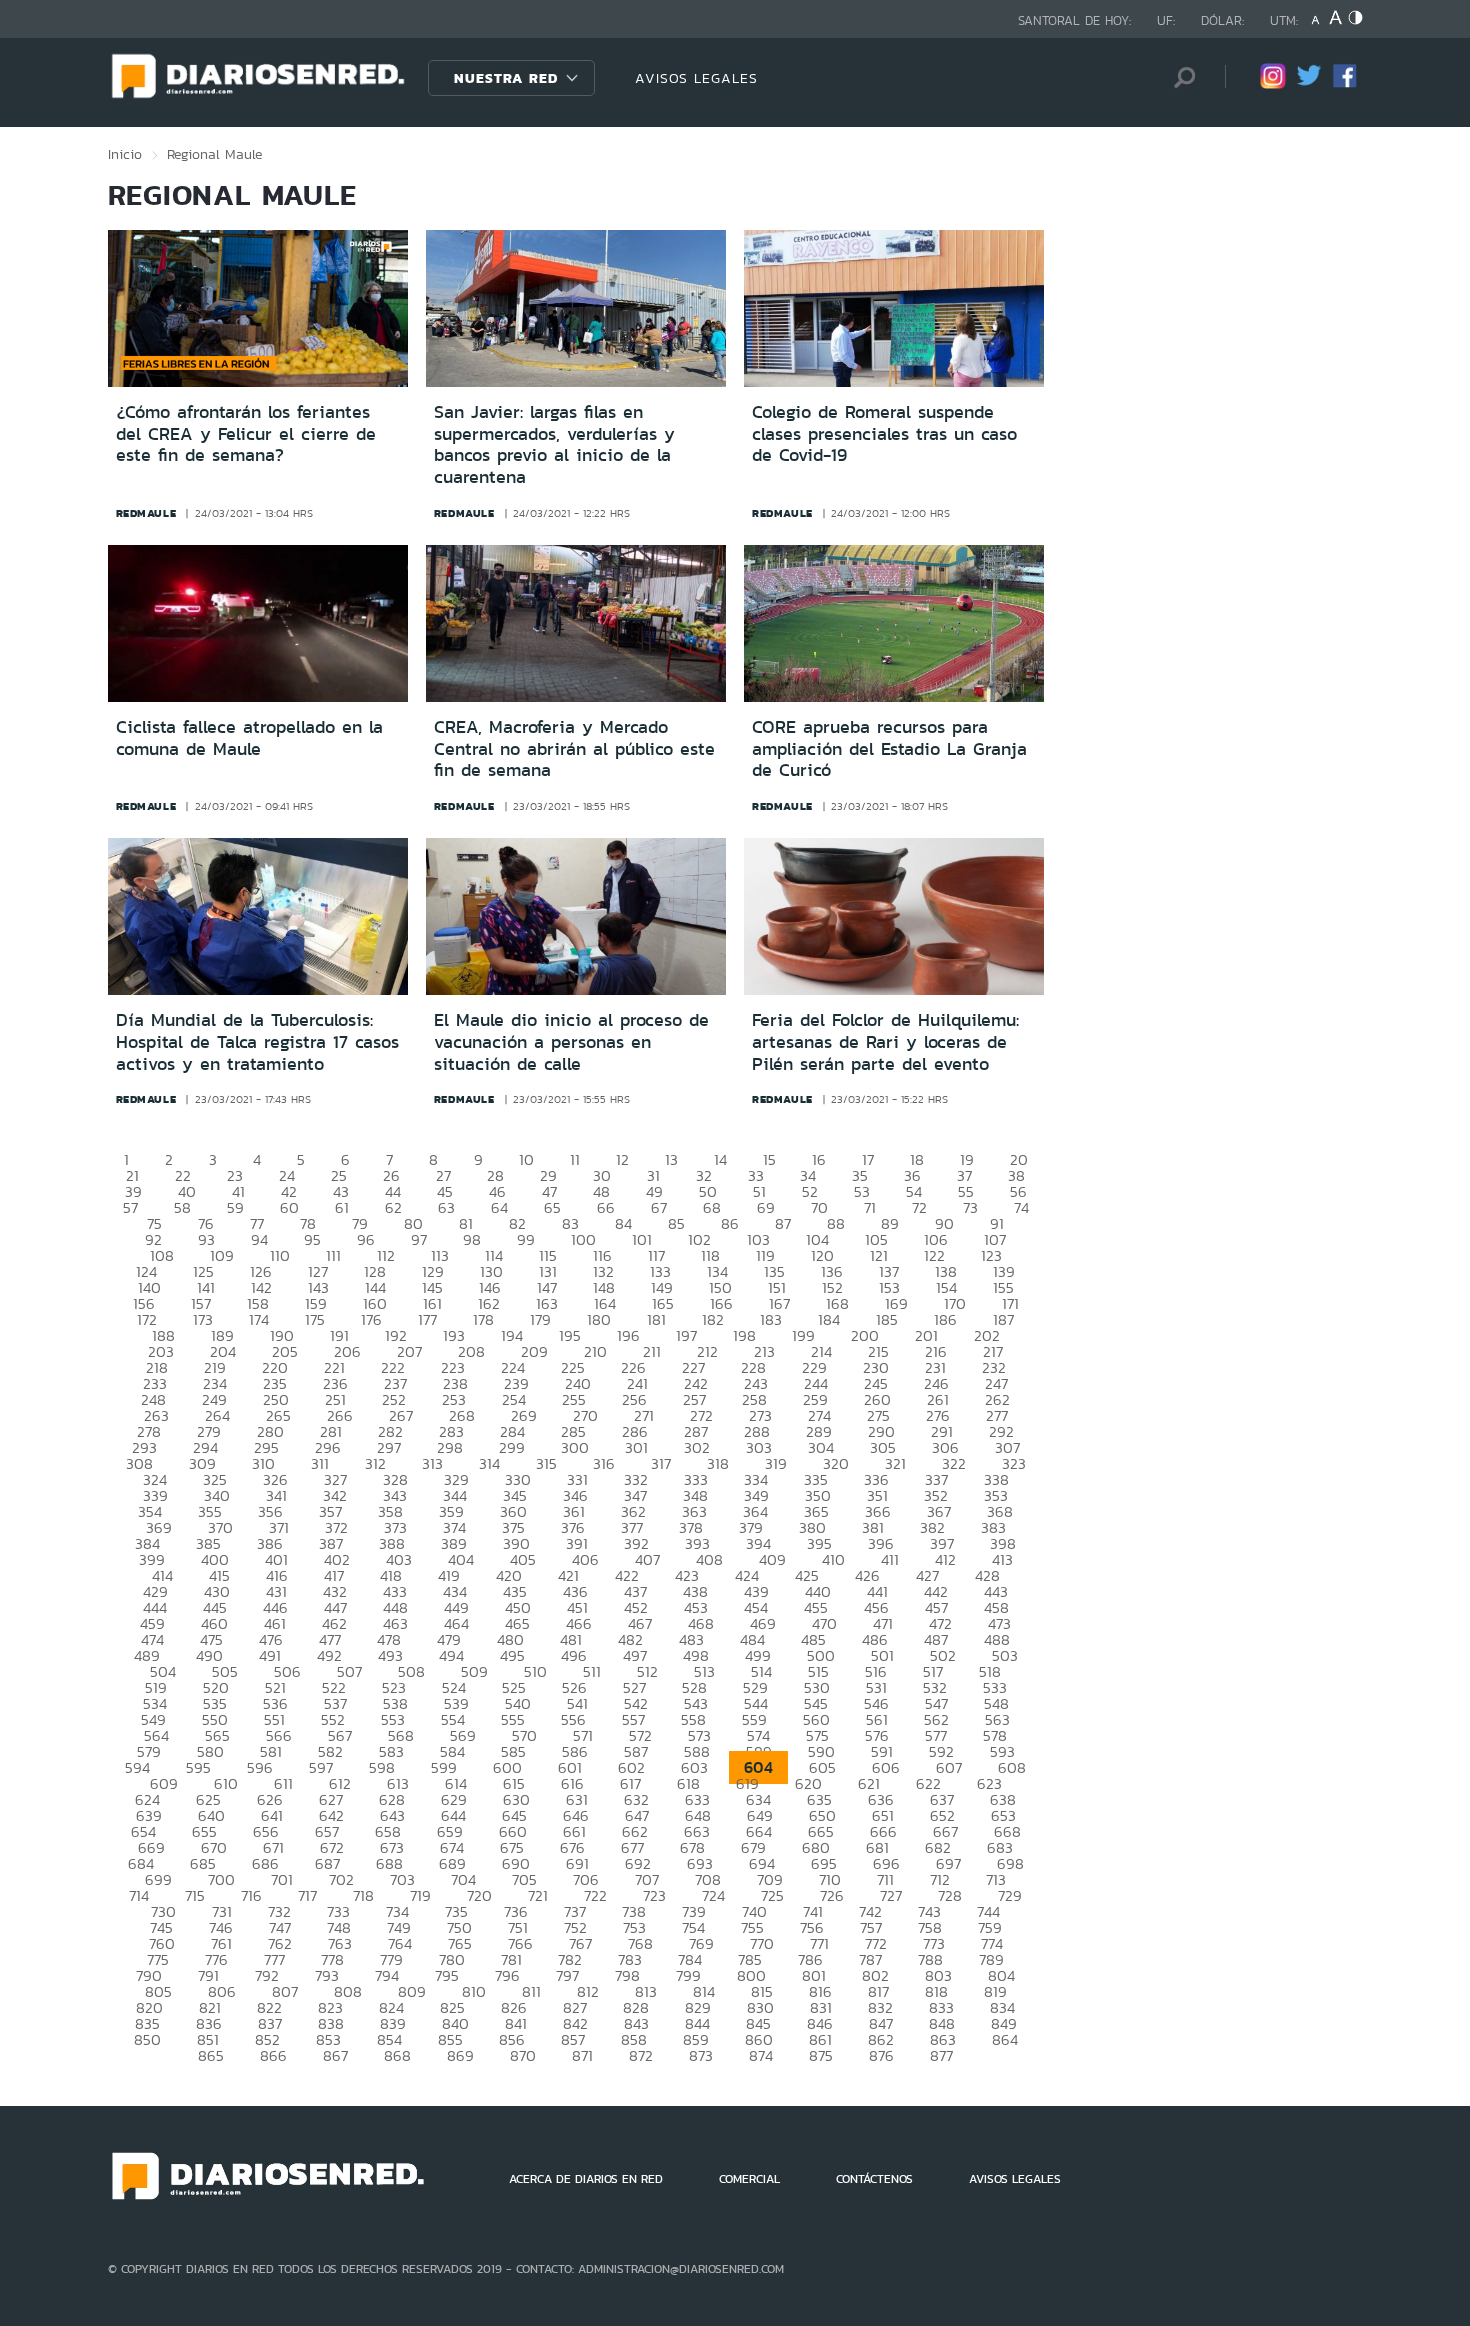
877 (941, 2055)
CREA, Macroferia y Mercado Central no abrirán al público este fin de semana (574, 748)
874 (761, 2055)
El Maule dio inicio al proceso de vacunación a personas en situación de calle (571, 1041)
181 (656, 1319)
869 (460, 2055)
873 (701, 2055)
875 (821, 2055)
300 (575, 1447)
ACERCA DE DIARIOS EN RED (586, 2179)
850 (147, 2039)
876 (881, 2055)
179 (540, 1319)
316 (604, 1463)
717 (307, 1895)
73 (970, 1207)
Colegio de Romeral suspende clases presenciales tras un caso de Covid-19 (884, 433)
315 (546, 1463)
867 (335, 2055)
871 (582, 2055)
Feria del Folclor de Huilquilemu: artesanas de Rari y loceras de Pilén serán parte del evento (885, 1041)
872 (641, 2055)
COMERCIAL (749, 2179)
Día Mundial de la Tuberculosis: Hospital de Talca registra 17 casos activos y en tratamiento (257, 1041)
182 (713, 1319)
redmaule (146, 513)
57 (130, 1207)
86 (730, 1223)
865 (211, 2055)
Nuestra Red (506, 78)
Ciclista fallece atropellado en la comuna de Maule (249, 738)
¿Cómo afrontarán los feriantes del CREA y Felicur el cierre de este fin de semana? (246, 433)
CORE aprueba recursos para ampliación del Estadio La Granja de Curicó (889, 748)
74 (1021, 1207)
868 (397, 2055)
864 (1005, 2039)
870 (523, 2055)
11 (575, 1159)
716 (251, 1895)
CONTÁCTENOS (874, 2179)
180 (599, 1319)
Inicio (125, 154)
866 (273, 2055)
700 (221, 1879)
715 (195, 1895)
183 (771, 1319)
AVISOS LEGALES (696, 78)
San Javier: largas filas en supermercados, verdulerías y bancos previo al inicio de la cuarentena (554, 444)
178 (483, 1319)
